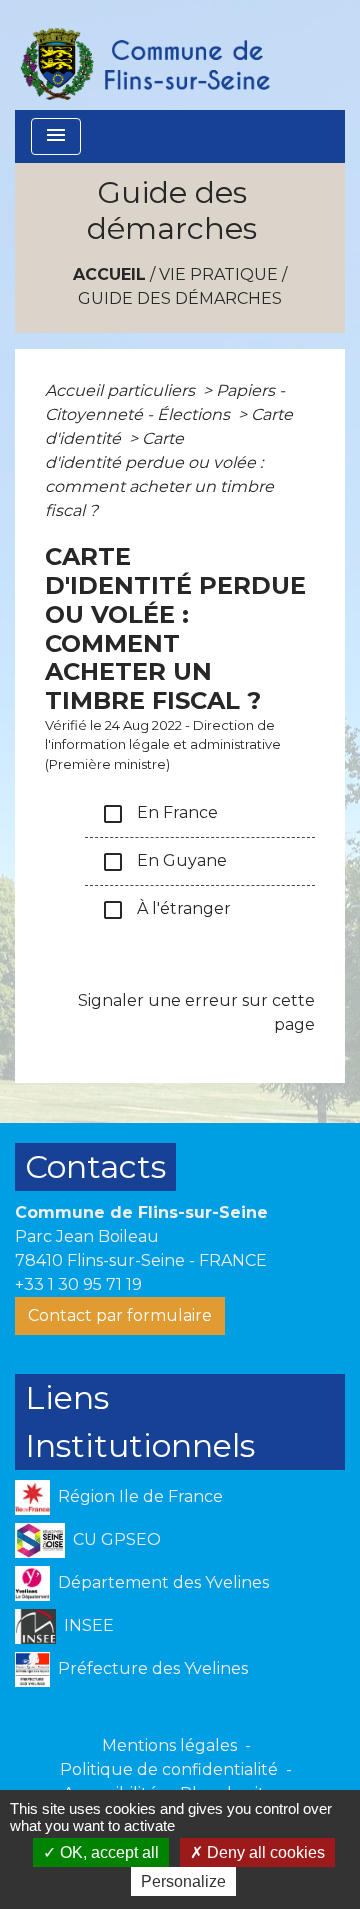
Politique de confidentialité (169, 1769)
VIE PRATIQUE (218, 274)
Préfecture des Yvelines (153, 1668)
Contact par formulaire (120, 1315)
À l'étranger (166, 910)
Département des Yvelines (163, 1582)
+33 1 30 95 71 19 (78, 1284)
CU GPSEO (117, 1539)
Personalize (183, 1881)
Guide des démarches (180, 298)
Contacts (95, 1166)
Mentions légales (169, 1745)
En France (159, 814)
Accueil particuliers (122, 390)
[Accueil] (144, 55)
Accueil (109, 274)
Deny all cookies (264, 1852)
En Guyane (164, 862)
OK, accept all (107, 1852)
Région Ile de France (140, 1496)
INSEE (89, 1625)
